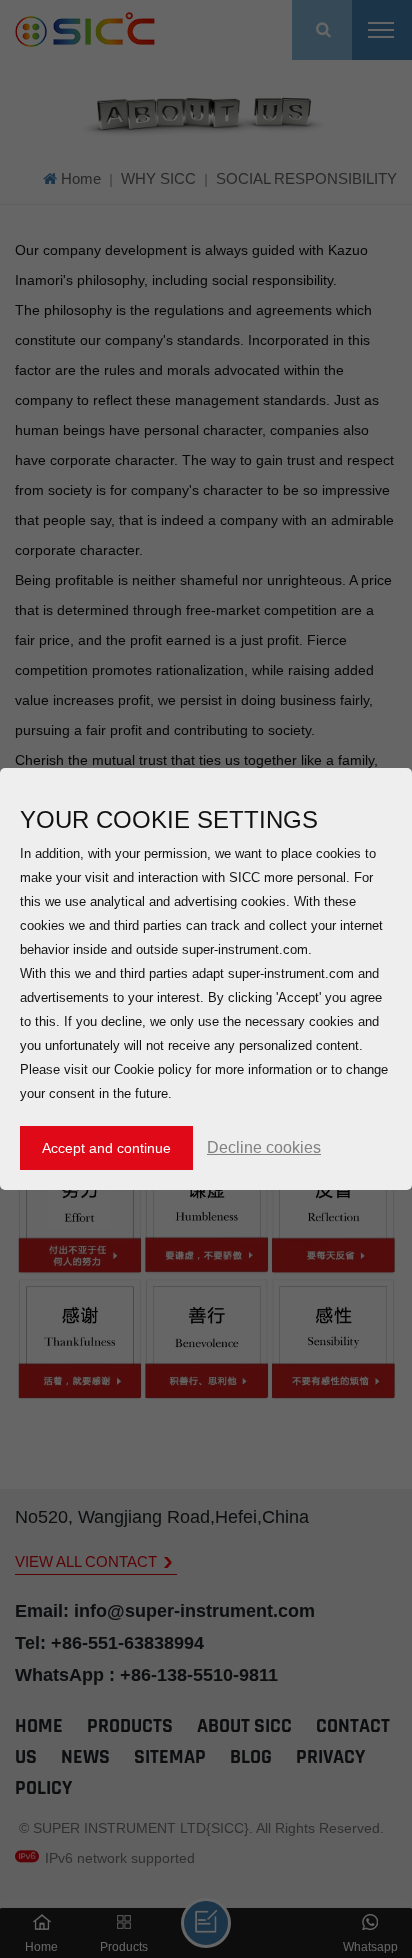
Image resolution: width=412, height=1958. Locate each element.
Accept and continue (106, 1148)
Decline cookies (264, 1147)
